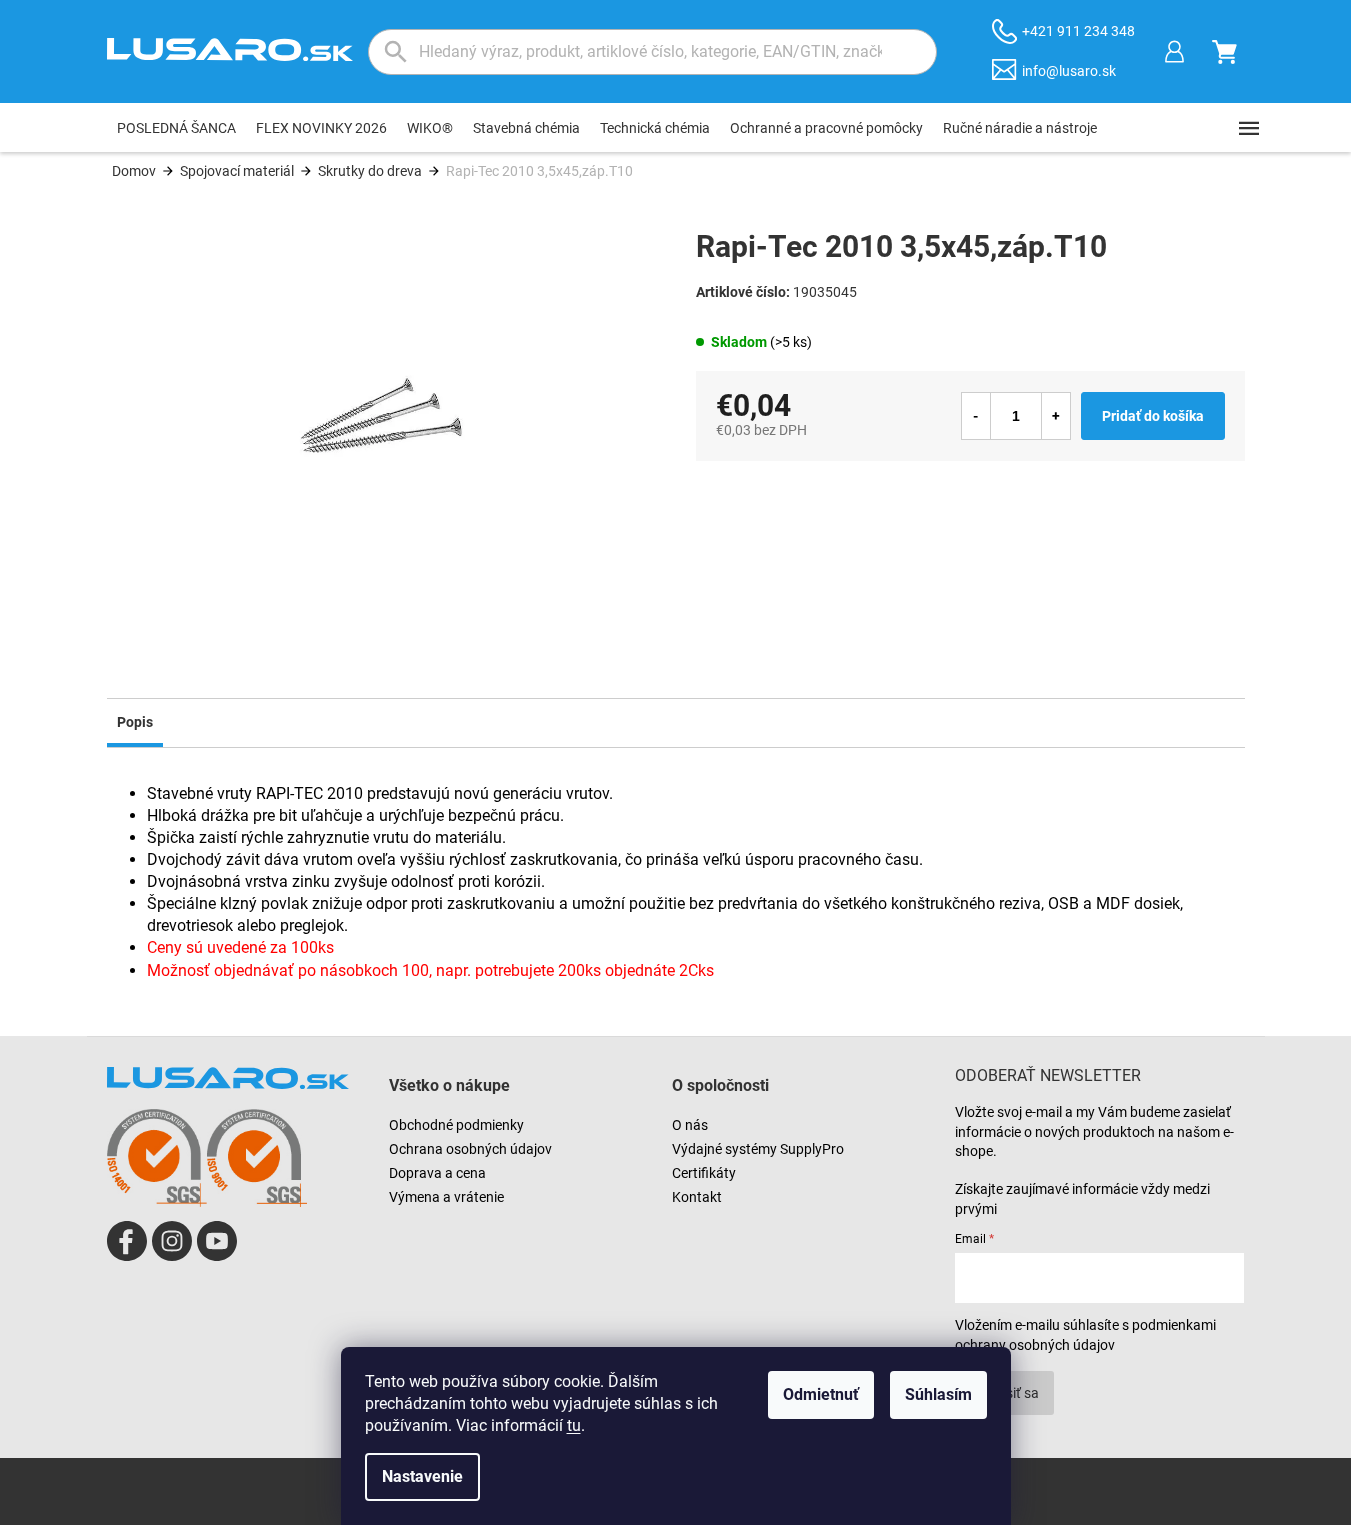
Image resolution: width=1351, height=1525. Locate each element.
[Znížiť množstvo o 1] (976, 416)
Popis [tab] (135, 722)
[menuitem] (176, 128)
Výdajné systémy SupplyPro (758, 1149)
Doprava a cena (437, 1173)
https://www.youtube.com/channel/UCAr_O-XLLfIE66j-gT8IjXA (217, 1241)
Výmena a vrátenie (446, 1197)
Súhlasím (938, 1394)
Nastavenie (422, 1476)
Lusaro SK (127, 1241)
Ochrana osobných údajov (470, 1149)
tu (574, 1425)
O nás (690, 1125)
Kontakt (697, 1197)
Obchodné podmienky (456, 1125)
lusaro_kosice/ (172, 1241)
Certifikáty (704, 1173)
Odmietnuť (821, 1394)
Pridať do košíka (1153, 416)
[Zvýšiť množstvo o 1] (1056, 416)
